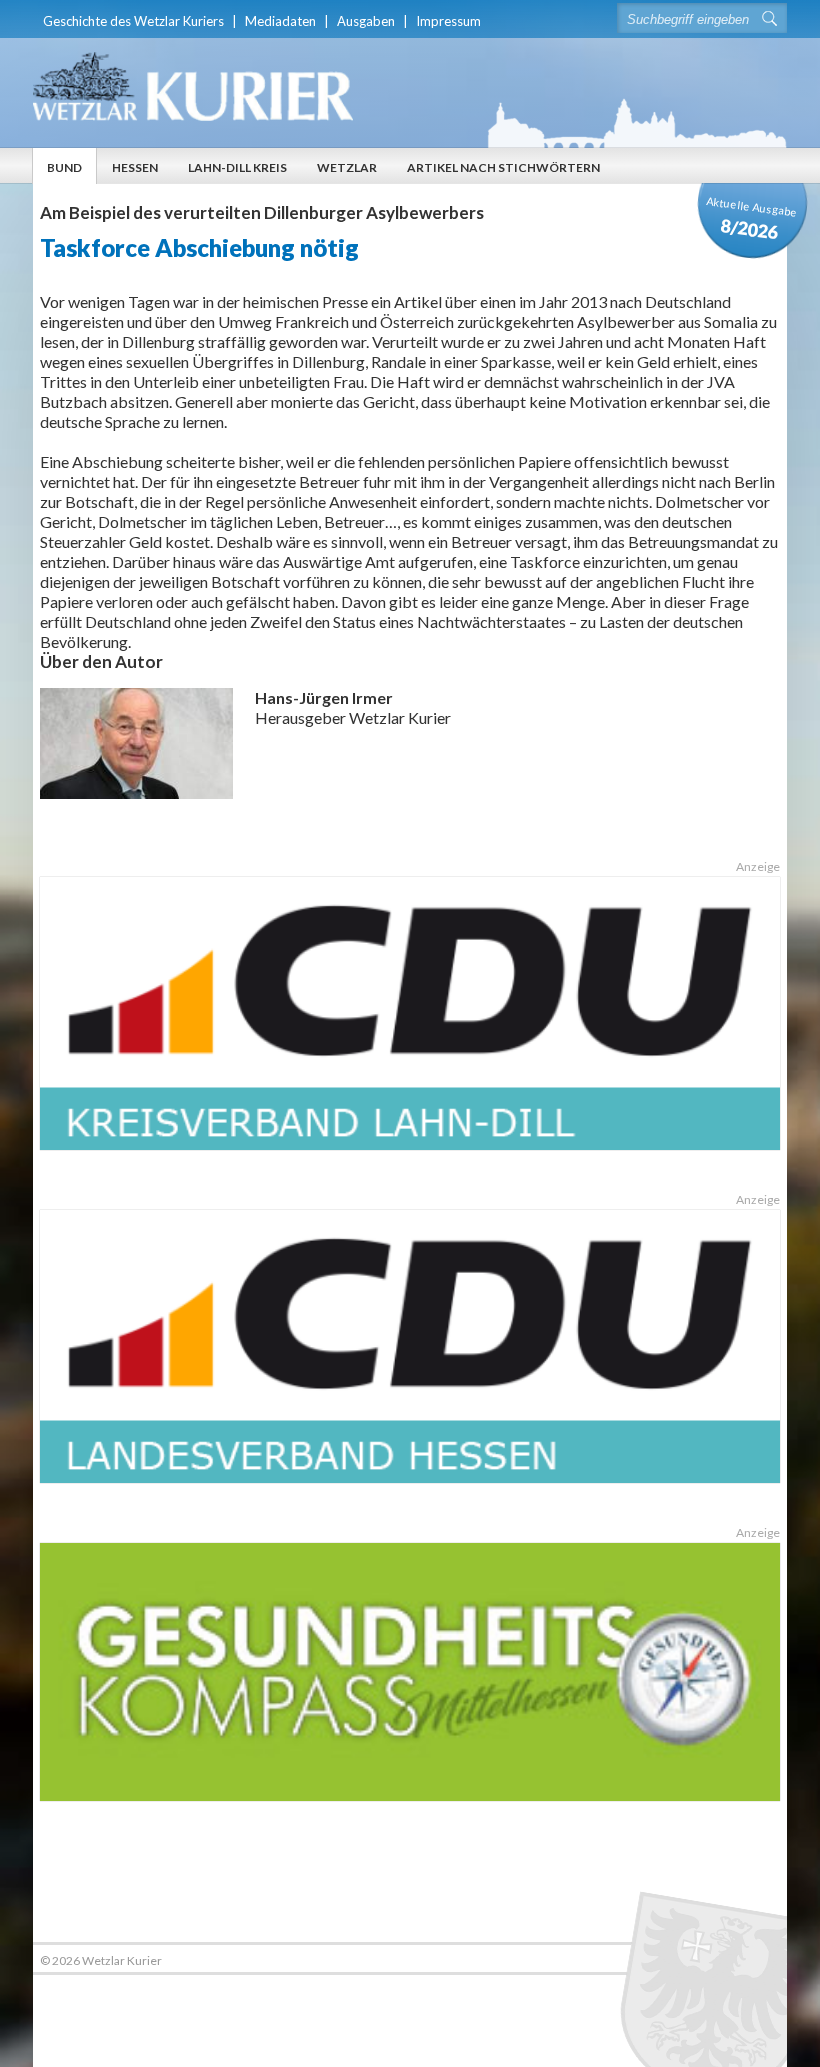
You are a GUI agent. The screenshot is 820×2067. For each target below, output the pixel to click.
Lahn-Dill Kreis (237, 167)
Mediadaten (280, 21)
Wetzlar (347, 167)
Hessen (135, 167)
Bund (64, 167)
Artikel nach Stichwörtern (503, 167)
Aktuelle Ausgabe (752, 218)
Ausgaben (366, 21)
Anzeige (757, 866)
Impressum (448, 21)
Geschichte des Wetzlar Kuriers (133, 21)
